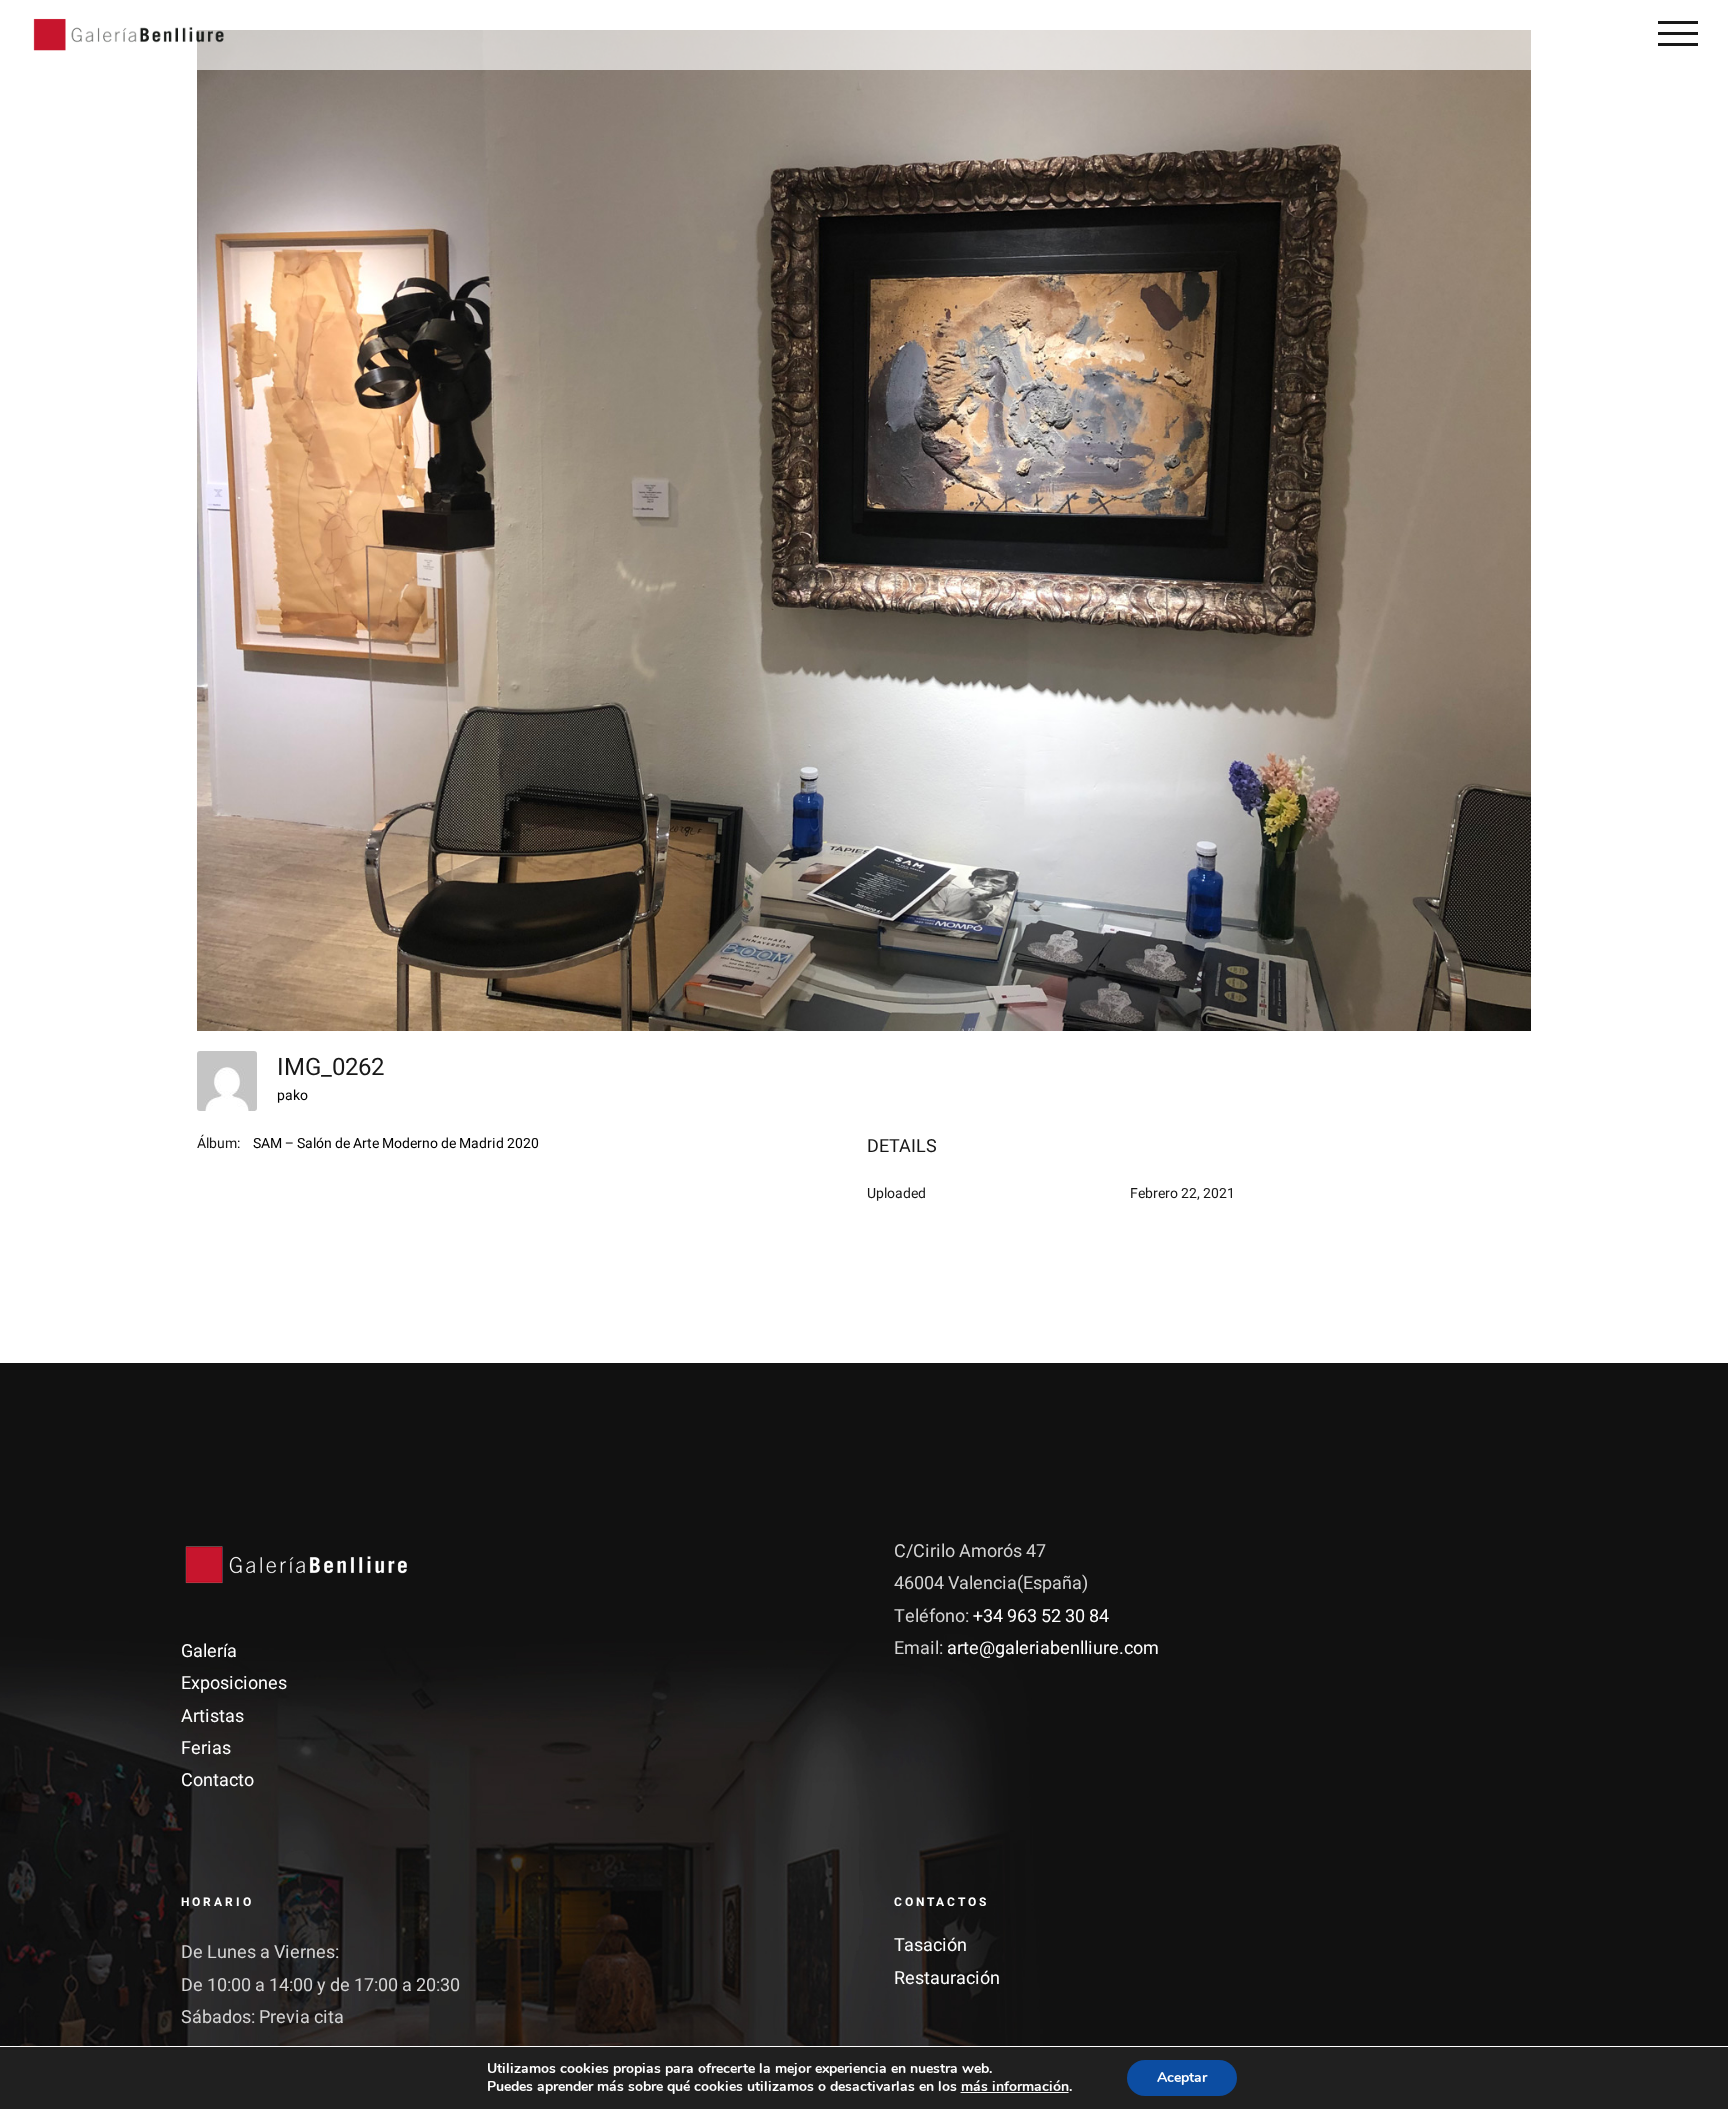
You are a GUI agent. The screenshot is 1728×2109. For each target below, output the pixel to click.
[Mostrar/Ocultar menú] (1678, 33)
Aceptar (1182, 2077)
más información (1015, 2086)
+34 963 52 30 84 (1041, 1616)
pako (292, 1095)
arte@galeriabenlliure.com (1053, 1648)
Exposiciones (234, 1683)
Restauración (947, 1978)
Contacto (217, 1780)
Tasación (930, 1945)
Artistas (212, 1716)
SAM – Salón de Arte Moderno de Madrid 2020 (396, 1143)
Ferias (206, 1748)
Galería (209, 1651)
